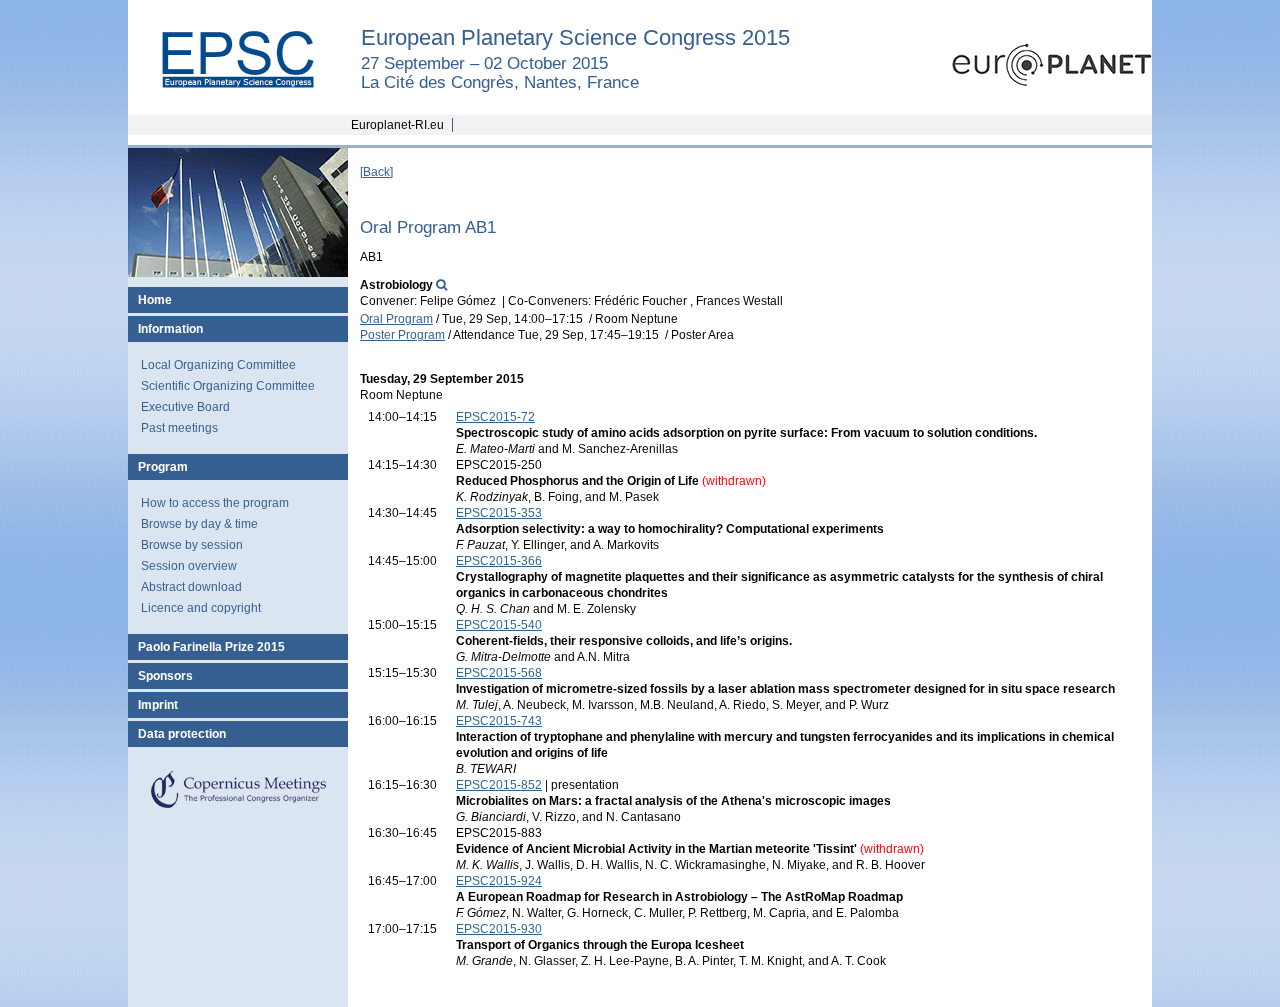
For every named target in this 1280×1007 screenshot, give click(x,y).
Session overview (189, 566)
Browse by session (192, 545)
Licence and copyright (201, 608)
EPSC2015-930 (499, 929)
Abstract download (191, 587)
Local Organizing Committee (218, 365)
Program (163, 467)
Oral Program (396, 319)
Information (170, 329)
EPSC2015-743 (499, 721)
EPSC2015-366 (499, 561)
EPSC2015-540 (499, 625)
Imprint (158, 705)
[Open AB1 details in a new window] (441, 285)
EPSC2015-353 (499, 513)
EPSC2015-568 (499, 673)
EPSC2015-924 (499, 881)
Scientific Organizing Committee (228, 386)
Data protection (182, 734)
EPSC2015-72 (495, 417)
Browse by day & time (199, 524)
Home (155, 300)
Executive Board (185, 407)
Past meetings (179, 428)
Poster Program (402, 335)
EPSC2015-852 (499, 785)
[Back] (376, 172)
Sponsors (165, 676)
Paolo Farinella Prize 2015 (211, 647)
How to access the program (215, 503)
